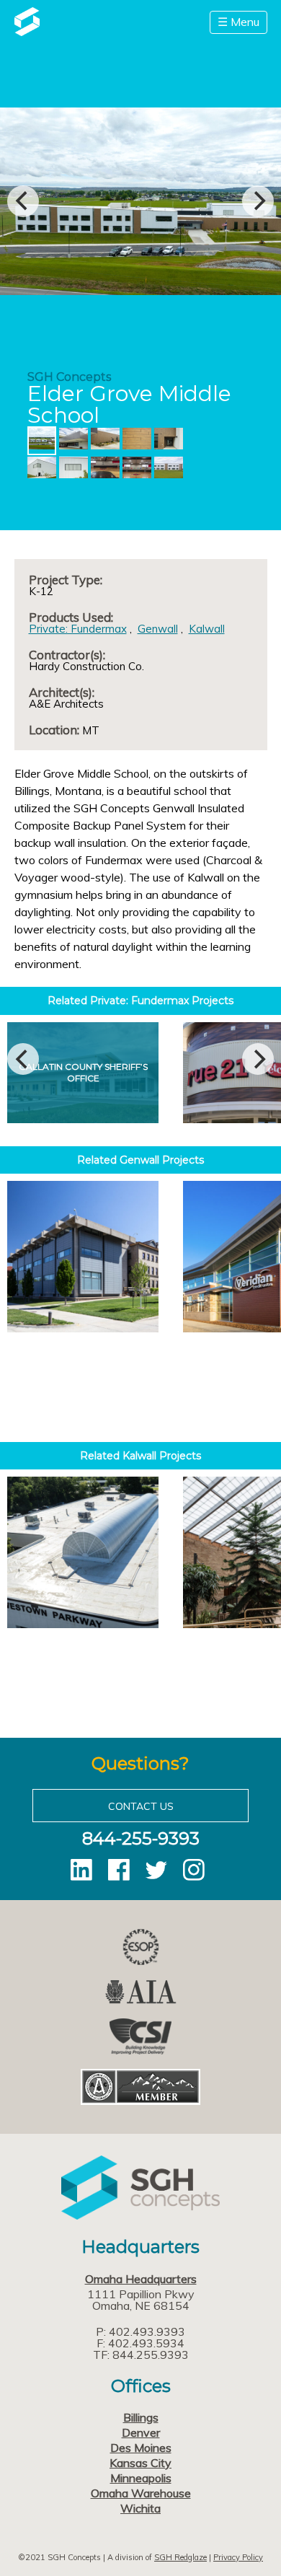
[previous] (23, 201)
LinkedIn (81, 1870)
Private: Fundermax (78, 629)
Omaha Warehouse (141, 2493)
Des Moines (141, 2448)
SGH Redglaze (180, 2557)
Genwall (158, 629)
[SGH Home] (27, 32)
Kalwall (207, 629)
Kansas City (140, 2463)
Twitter (156, 1870)
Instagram (194, 1870)
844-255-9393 (141, 1838)
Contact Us (141, 1806)
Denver (141, 2432)
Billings (141, 2417)
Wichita (140, 2508)
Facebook (119, 1870)
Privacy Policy (238, 2557)
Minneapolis (141, 2478)
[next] (258, 201)
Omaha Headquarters (141, 2279)
